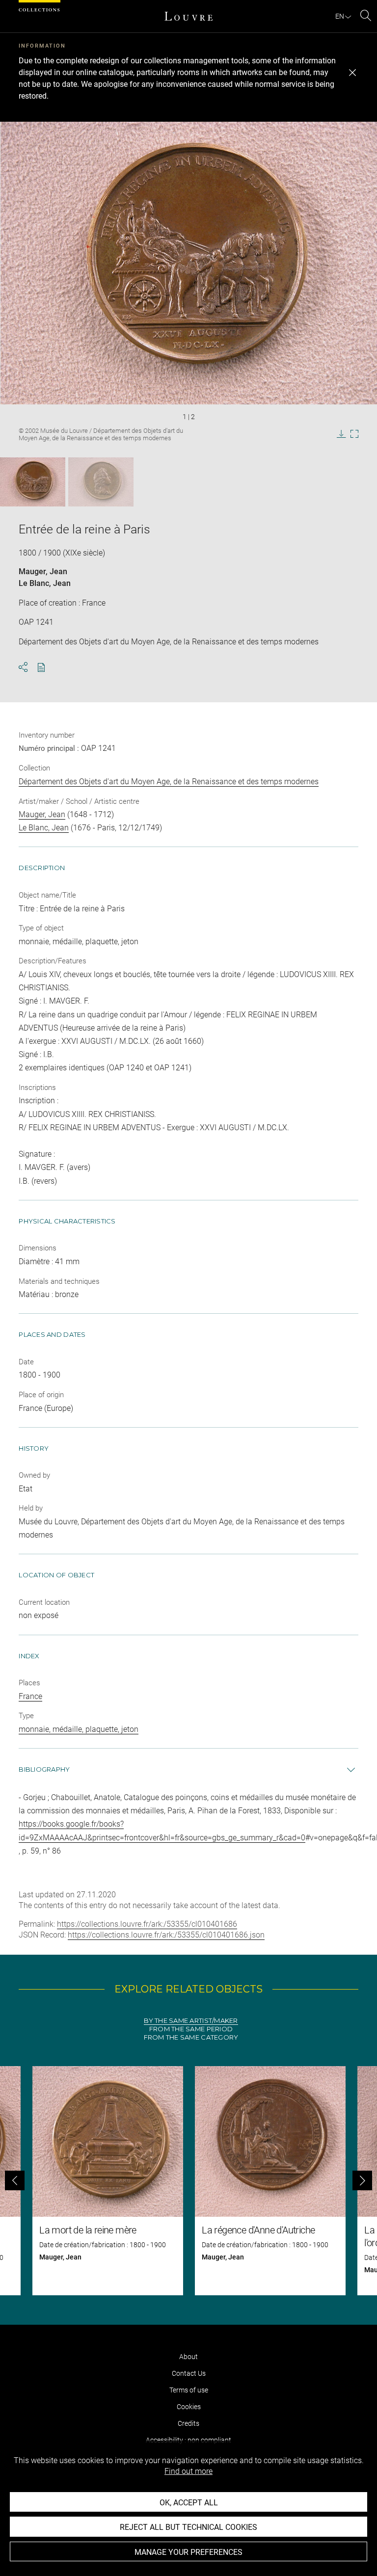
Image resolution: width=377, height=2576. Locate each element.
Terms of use (189, 2390)
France (30, 1696)
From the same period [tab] (191, 2029)
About (188, 2357)
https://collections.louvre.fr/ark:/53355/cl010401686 (147, 1924)
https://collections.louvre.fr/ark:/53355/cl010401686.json (166, 1935)
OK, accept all (189, 2503)
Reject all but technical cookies (188, 2527)
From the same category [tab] (191, 2037)
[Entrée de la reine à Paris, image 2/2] (101, 482)
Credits (188, 2423)
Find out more (188, 2471)
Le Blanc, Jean (45, 583)
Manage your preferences (188, 2552)
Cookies (189, 2407)
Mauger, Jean (43, 571)
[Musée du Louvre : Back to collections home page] (188, 16)
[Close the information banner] (352, 73)
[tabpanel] (188, 2181)
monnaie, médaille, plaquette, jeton (79, 1729)
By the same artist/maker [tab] (191, 2021)
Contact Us (189, 2373)
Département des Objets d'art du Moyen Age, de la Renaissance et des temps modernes (169, 782)
